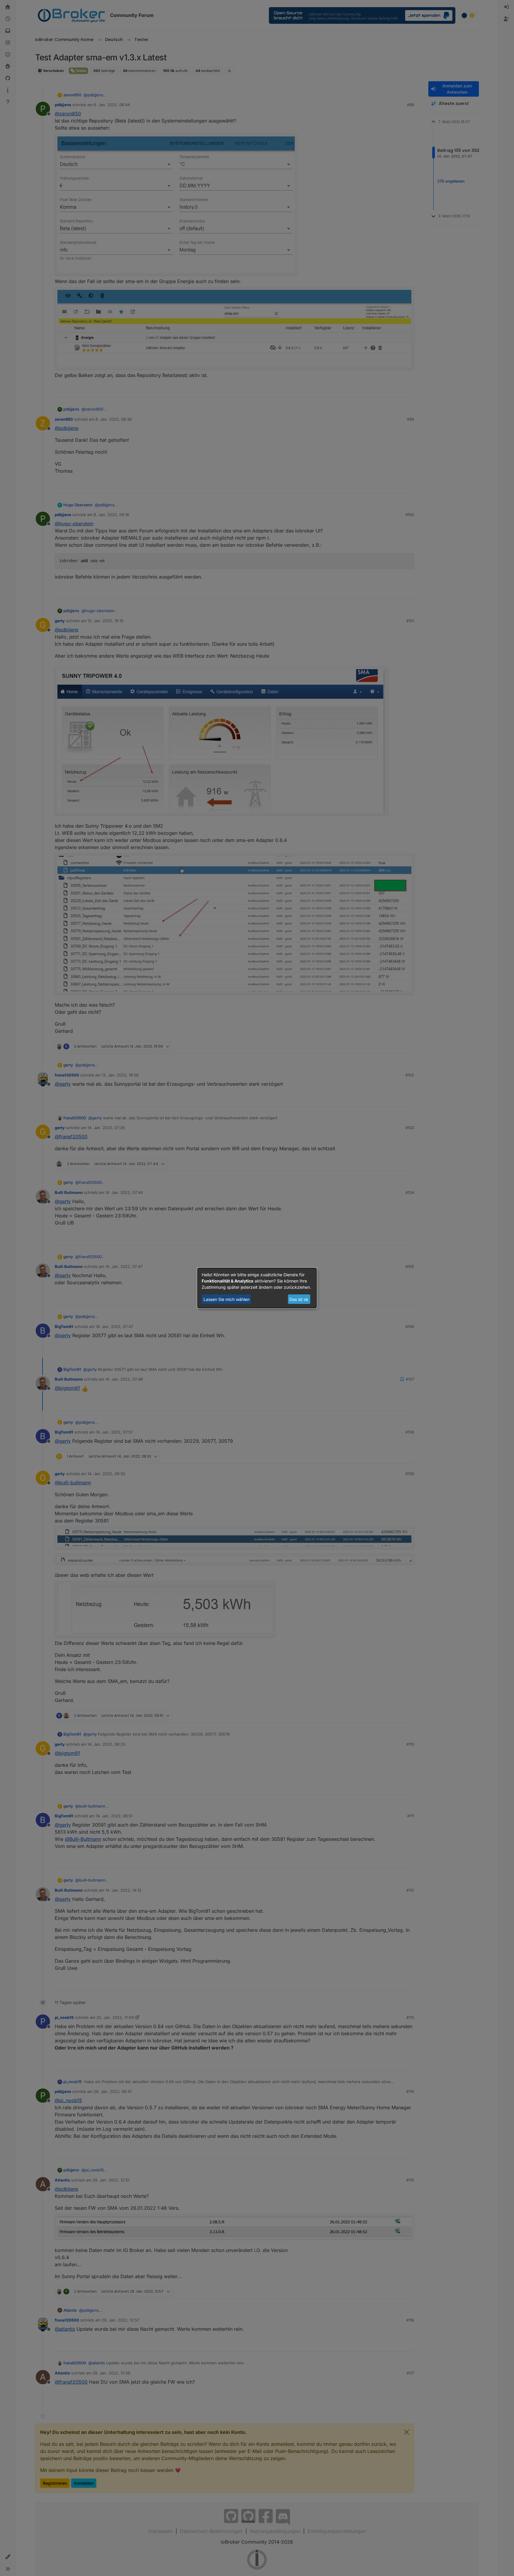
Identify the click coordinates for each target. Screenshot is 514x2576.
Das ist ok (299, 1299)
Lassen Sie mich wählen (227, 1299)
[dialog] (257, 1288)
